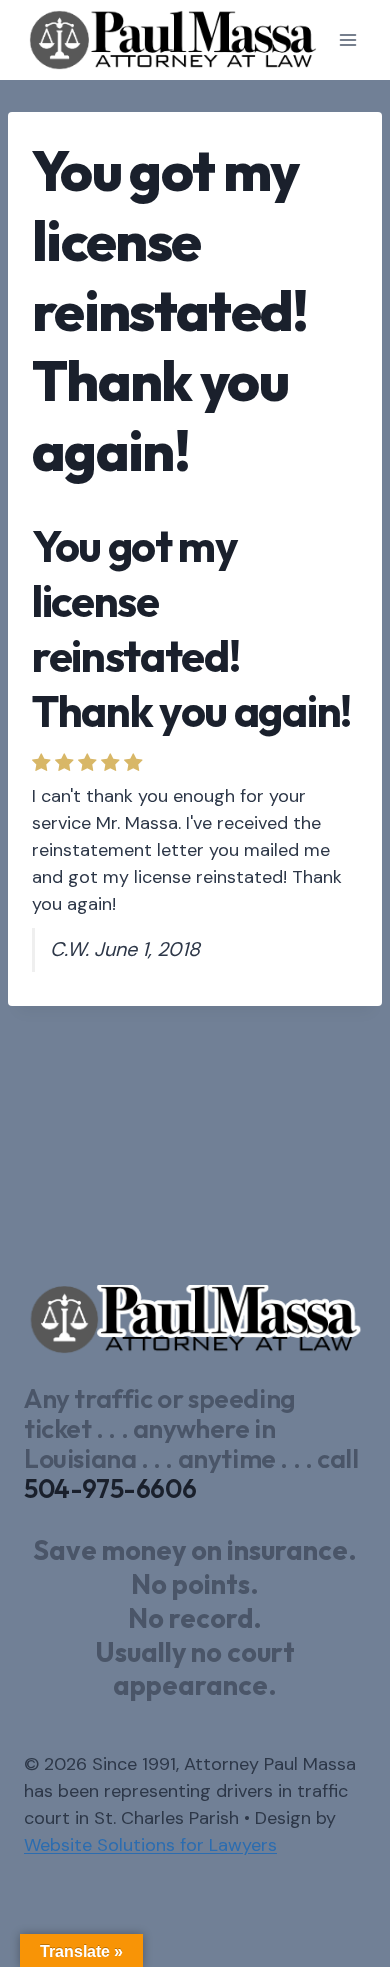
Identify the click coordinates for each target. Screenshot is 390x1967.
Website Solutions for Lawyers (150, 1845)
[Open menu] (347, 39)
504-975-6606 (110, 1488)
